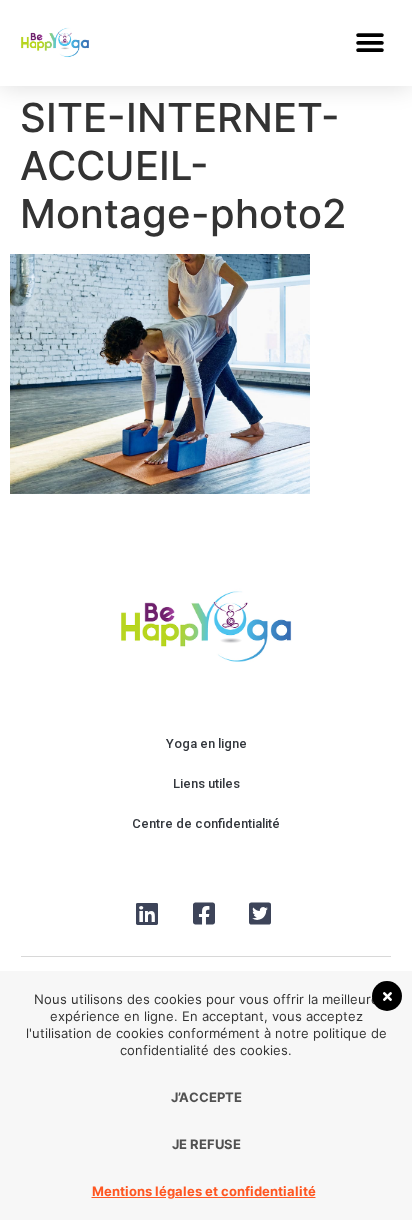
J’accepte (206, 1097)
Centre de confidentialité (206, 823)
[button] (369, 42)
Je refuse (206, 1144)
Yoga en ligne (206, 743)
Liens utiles (206, 783)
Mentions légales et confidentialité (204, 1191)
